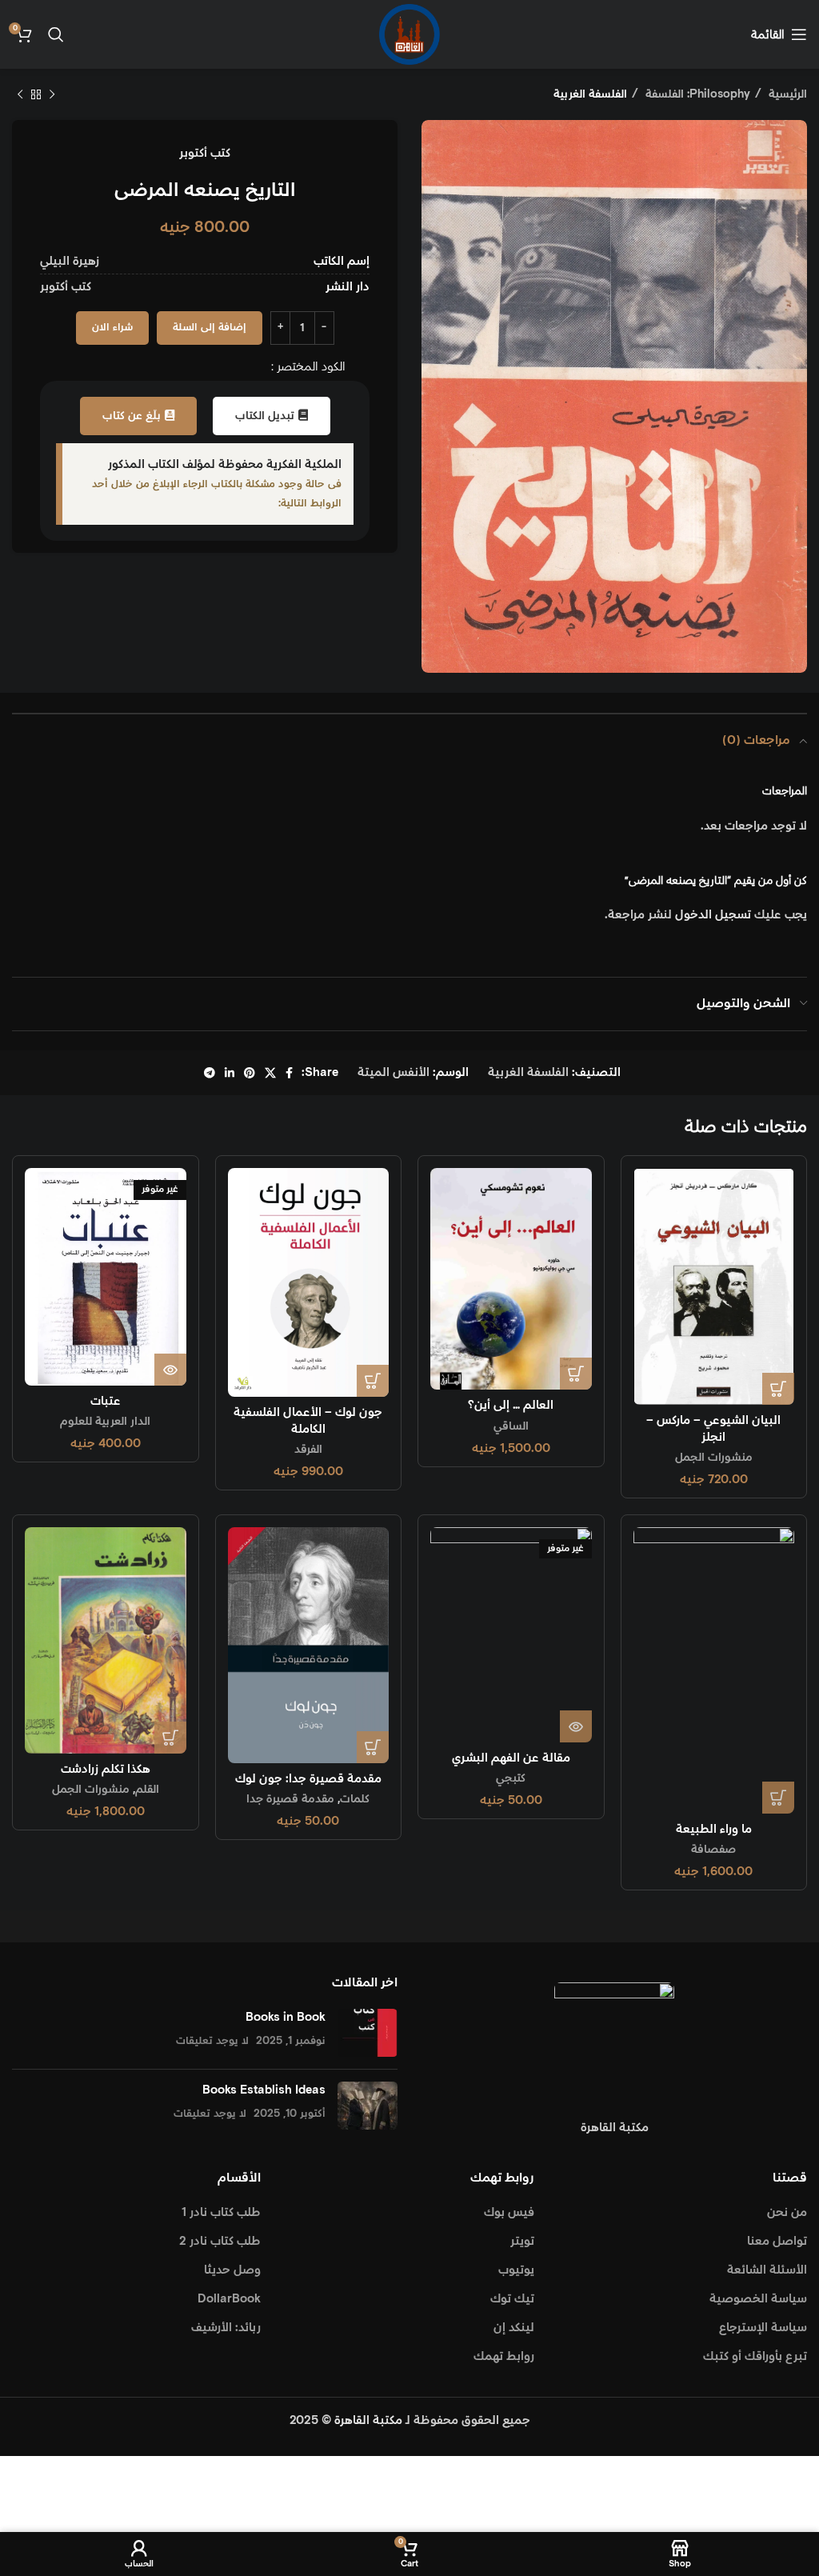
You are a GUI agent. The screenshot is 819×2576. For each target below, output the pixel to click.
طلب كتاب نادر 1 (221, 2212)
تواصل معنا (777, 2241)
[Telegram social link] (210, 1073)
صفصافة (713, 1850)
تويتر (522, 2241)
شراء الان (112, 328)
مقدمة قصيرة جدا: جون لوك (308, 1779)
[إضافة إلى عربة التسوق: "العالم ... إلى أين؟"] (576, 1374)
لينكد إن (514, 2328)
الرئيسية (786, 94)
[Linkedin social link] (230, 1073)
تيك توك (512, 2299)
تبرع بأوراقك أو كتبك (755, 2356)
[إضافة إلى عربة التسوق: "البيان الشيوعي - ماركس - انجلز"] (778, 1389)
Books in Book (286, 2017)
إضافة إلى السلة (210, 328)
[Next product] (20, 94)
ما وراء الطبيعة (714, 1829)
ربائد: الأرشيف (226, 2328)
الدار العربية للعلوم (105, 1422)
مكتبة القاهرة (368, 2420)
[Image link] (614, 2042)
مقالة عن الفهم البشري (511, 1758)
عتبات (106, 1401)
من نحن (787, 2212)
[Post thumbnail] (368, 2033)
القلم (147, 1790)
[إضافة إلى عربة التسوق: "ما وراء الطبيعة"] (778, 1798)
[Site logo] (409, 34)
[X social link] (270, 1073)
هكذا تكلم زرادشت (106, 1769)
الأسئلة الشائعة (767, 2270)
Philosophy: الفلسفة (696, 94)
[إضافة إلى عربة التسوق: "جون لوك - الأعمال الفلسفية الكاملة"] (373, 1381)
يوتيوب (516, 2270)
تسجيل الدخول (713, 915)
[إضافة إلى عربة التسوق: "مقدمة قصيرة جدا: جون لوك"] (373, 1747)
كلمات (355, 1799)
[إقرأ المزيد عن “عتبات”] (170, 1370)
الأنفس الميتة (394, 1072)
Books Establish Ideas (264, 2090)
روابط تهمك (504, 2356)
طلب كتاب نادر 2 (220, 2241)
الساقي (511, 1426)
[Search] (56, 34)
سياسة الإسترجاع (763, 2328)
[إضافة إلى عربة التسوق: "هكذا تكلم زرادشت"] (170, 1738)
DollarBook (229, 2299)
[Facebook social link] (289, 1073)
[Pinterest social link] (250, 1073)
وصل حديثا (232, 2270)
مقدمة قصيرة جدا (290, 1799)
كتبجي (511, 1778)
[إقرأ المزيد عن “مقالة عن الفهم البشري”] (576, 1726)
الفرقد (308, 1450)
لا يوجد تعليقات (212, 2041)
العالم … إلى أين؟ (511, 1405)
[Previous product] (52, 94)
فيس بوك (509, 2212)
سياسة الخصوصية (758, 2299)
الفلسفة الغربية (590, 94)
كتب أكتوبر (205, 153)
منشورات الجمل (714, 1458)
